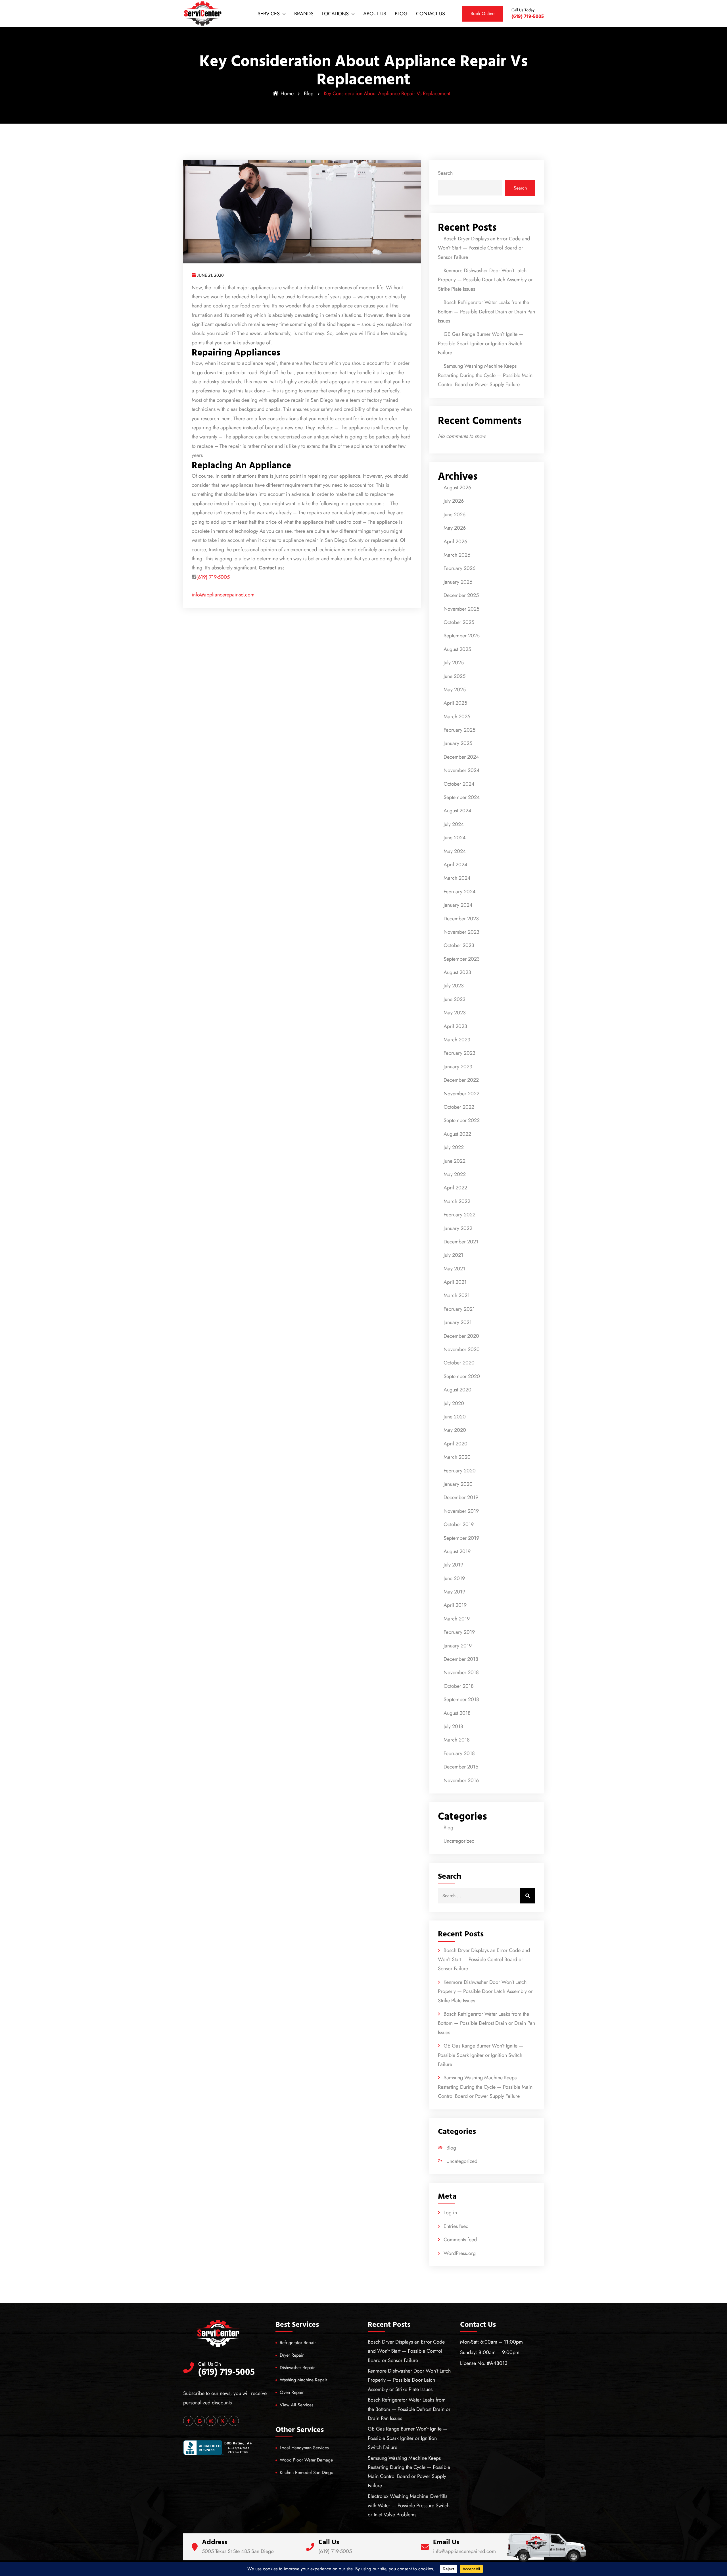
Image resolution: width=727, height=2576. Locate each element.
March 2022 (457, 1201)
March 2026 (457, 555)
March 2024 (457, 878)
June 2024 (455, 838)
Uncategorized (459, 1841)
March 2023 (457, 1040)
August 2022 (457, 1134)
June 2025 (455, 676)
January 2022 (458, 1228)
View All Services (296, 2405)
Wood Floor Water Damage (306, 2460)
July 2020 (454, 1403)
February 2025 (459, 730)
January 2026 (458, 582)
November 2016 (461, 1780)
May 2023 (455, 1013)
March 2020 (457, 1457)
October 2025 (459, 622)
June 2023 (455, 999)
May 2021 (454, 1269)
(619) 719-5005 (213, 577)
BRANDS (304, 14)
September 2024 (462, 797)
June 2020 (455, 1417)
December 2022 (461, 1080)
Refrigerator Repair (298, 2343)
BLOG (401, 14)
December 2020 (461, 1336)
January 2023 (458, 1067)
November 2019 (461, 1511)
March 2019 (457, 1619)
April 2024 (456, 865)
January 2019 (458, 1646)
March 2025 (457, 717)
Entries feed (456, 2226)
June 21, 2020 (210, 275)
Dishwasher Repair (297, 2368)
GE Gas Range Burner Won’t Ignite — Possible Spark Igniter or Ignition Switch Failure (481, 343)
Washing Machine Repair (303, 2380)
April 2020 (456, 1444)
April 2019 (455, 1605)
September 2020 (462, 1376)
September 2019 (461, 1538)
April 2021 (455, 1282)
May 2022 (455, 1174)
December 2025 (461, 595)
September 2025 (462, 636)
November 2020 (462, 1349)
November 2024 (462, 770)
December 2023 (461, 919)
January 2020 (458, 1484)
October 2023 (459, 945)
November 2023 (461, 932)
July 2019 (453, 1565)
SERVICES (269, 14)
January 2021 (458, 1322)
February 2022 (459, 1215)
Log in (450, 2213)
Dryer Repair (292, 2355)
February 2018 (459, 1753)
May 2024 (455, 851)
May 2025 (455, 690)
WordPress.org (460, 2253)
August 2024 (457, 811)
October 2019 (459, 1524)
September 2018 (461, 1699)
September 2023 (462, 959)
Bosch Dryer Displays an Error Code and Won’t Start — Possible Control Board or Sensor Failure (484, 248)
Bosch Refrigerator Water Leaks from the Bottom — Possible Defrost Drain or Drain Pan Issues (486, 312)
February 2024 (460, 892)
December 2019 (461, 1497)
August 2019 (457, 1551)
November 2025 (461, 609)
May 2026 (455, 528)
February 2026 (459, 568)
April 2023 (455, 1026)
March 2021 (457, 1295)
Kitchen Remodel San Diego (307, 2472)
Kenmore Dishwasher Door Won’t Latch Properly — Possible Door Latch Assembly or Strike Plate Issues (485, 280)
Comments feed (460, 2240)
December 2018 (461, 1659)
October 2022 (459, 1107)
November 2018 (461, 1672)
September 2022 (462, 1120)
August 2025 (457, 649)
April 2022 (455, 1188)
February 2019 (459, 1632)
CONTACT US (431, 14)
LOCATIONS (335, 14)
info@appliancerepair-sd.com (223, 595)
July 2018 (453, 1726)
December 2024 (461, 757)
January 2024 (458, 905)
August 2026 (457, 488)
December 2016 (461, 1767)
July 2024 (454, 824)
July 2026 (454, 501)
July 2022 (454, 1147)
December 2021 (461, 1242)
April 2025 (455, 703)
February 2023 (459, 1053)
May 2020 (455, 1430)
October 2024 (459, 784)
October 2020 (459, 1363)
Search (445, 173)
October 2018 (459, 1686)
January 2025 (458, 743)
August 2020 (457, 1390)
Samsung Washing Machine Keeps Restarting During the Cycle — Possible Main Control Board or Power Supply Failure (485, 375)
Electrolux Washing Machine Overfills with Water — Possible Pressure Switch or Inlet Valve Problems (409, 2505)
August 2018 (457, 1713)
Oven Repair (292, 2392)
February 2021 (459, 1309)
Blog (309, 93)
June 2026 (455, 515)
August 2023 (457, 972)
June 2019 (454, 1578)
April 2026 (455, 542)
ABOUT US (375, 14)
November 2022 (461, 1094)
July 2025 (454, 663)
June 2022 (455, 1161)
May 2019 (454, 1592)
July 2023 (454, 986)
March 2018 (457, 1740)
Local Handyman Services (304, 2448)
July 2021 (453, 1255)
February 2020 (460, 1471)
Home (287, 93)
